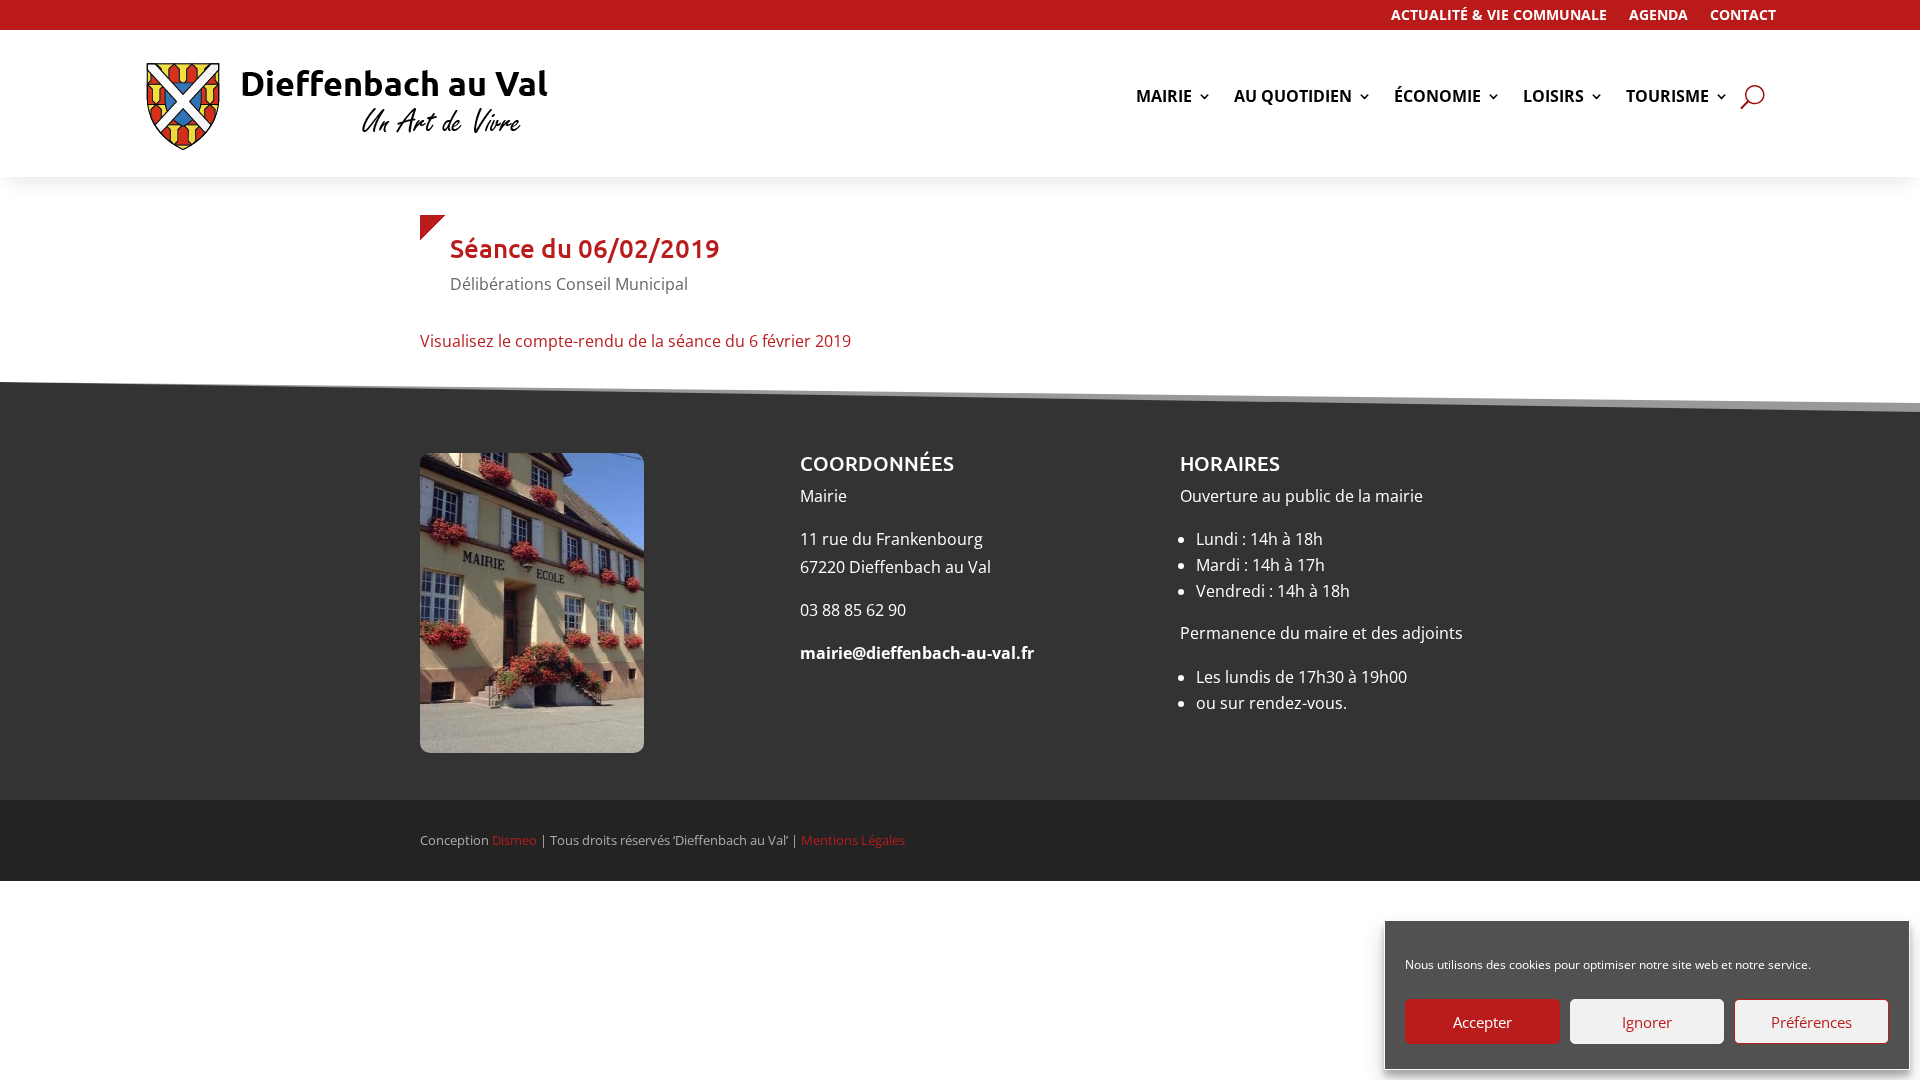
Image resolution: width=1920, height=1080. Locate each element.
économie (1437, 98)
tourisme (1667, 98)
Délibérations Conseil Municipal (569, 284)
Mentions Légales (853, 840)
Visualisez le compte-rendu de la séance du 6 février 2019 (635, 341)
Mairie (1164, 98)
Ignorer (1647, 1022)
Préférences (1811, 1022)
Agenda (1658, 16)
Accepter (1482, 1022)
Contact (1743, 16)
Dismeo (514, 840)
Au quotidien (1293, 98)
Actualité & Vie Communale (1499, 16)
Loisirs (1553, 98)
